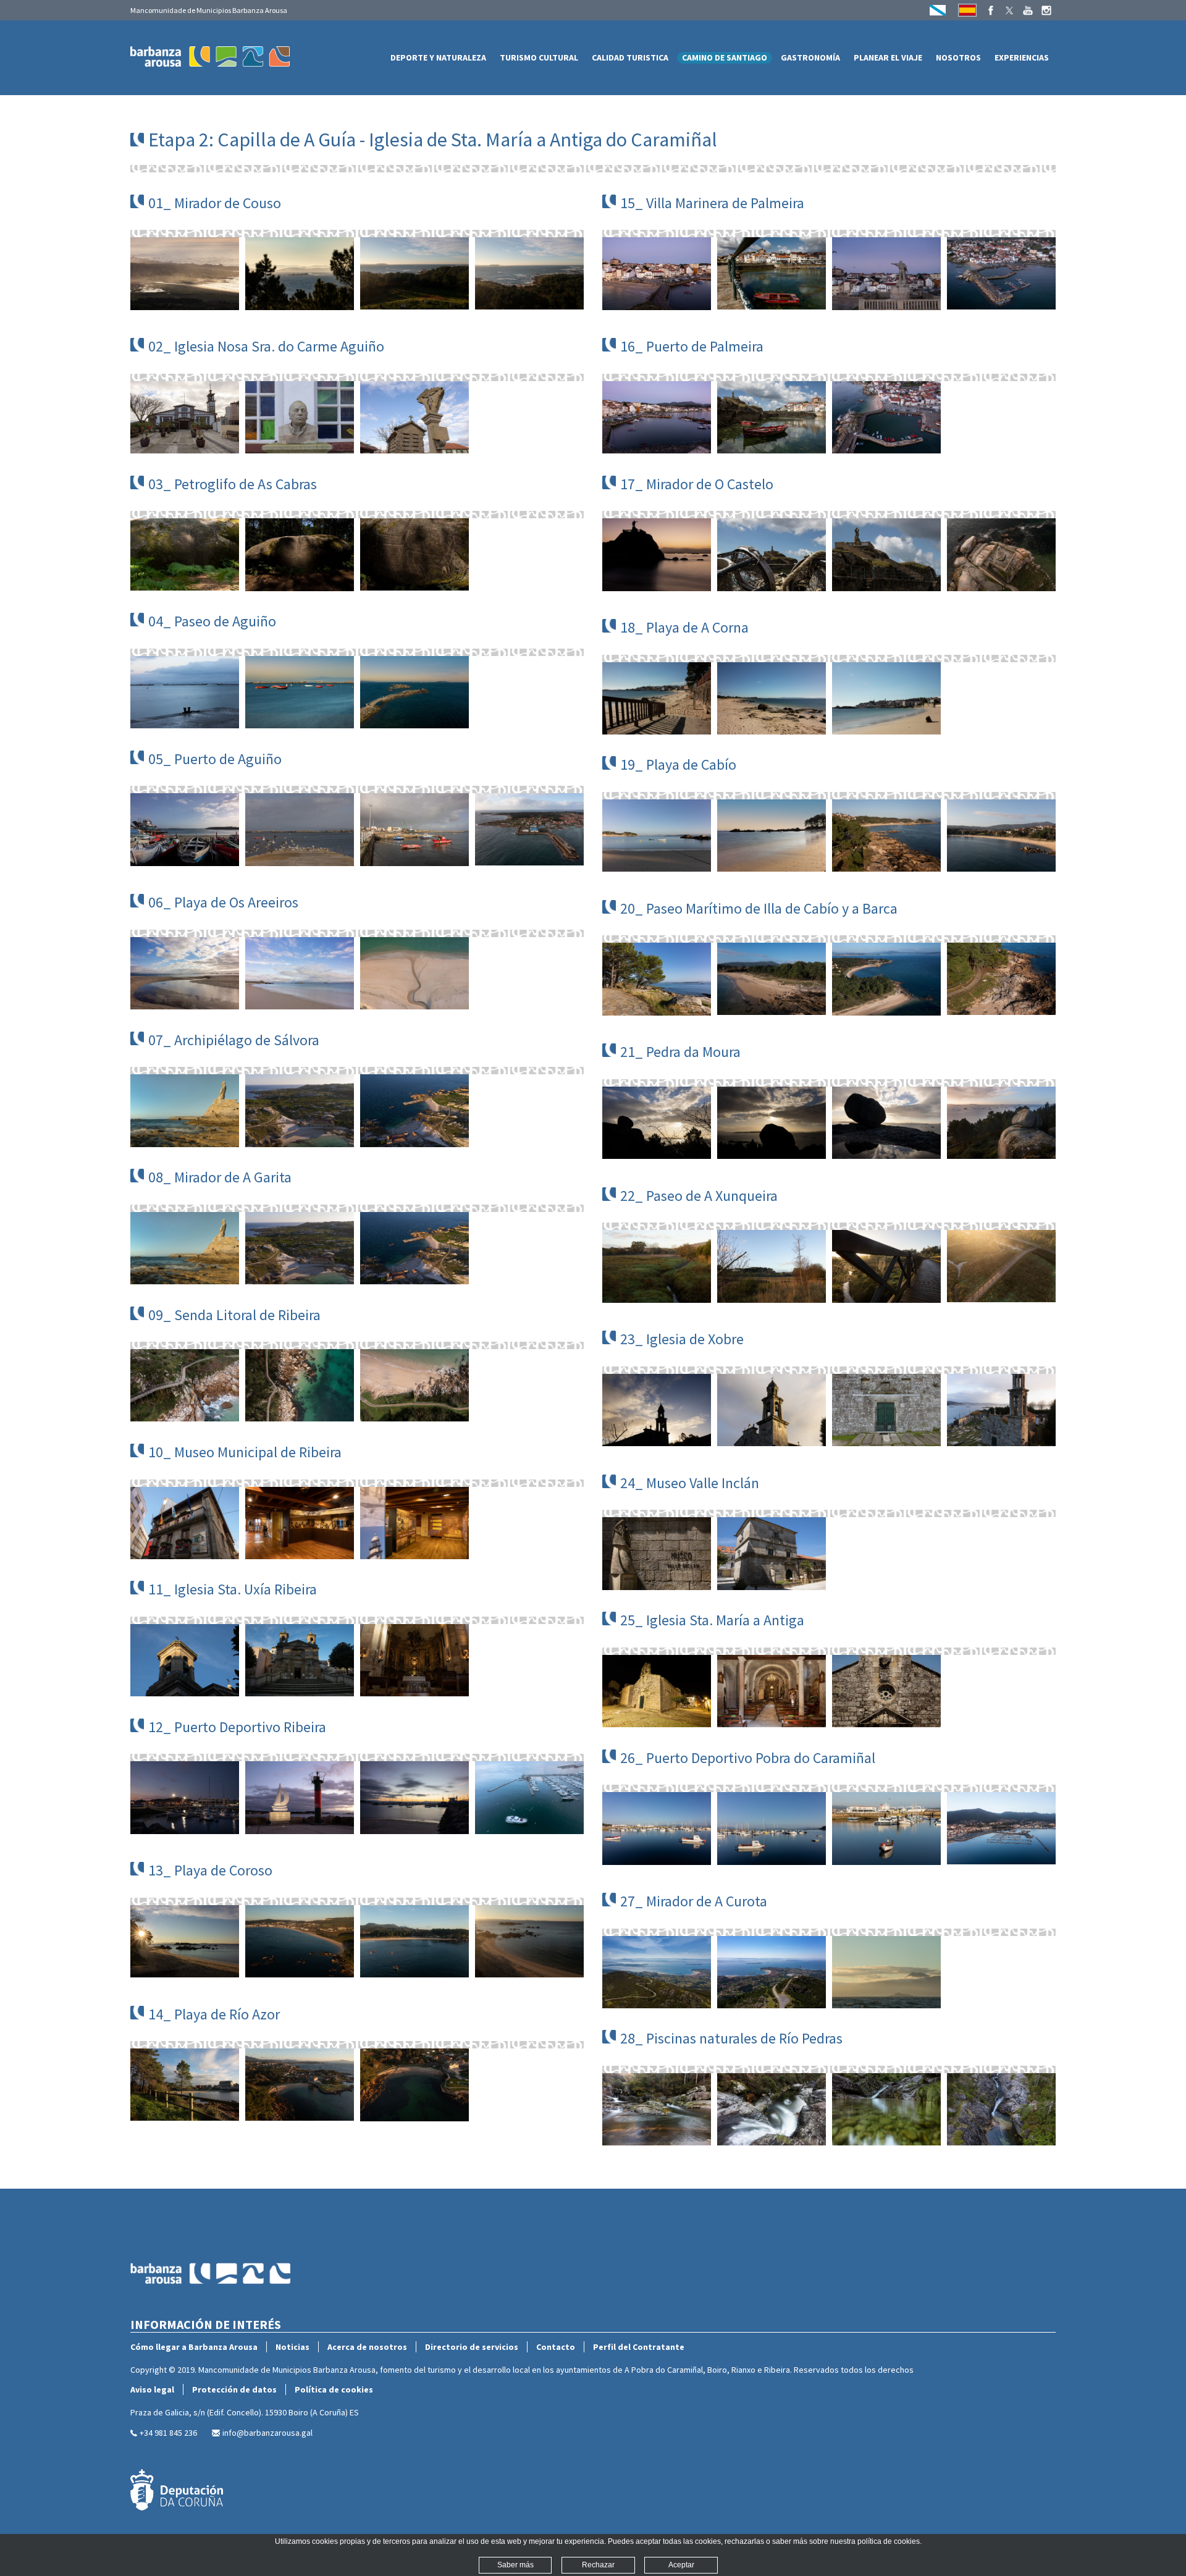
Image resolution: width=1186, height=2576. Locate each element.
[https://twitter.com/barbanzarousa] (1009, 11)
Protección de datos (234, 2389)
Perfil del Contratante (639, 2347)
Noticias (292, 2347)
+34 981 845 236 (168, 2433)
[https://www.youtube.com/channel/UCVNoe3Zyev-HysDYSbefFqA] (1028, 11)
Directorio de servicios (472, 2347)
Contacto (556, 2347)
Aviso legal (152, 2389)
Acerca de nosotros (367, 2347)
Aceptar (681, 2565)
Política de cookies (334, 2389)
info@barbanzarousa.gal (267, 2433)
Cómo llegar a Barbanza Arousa (194, 2347)
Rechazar (598, 2565)
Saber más (515, 2565)
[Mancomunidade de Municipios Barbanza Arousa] (211, 2311)
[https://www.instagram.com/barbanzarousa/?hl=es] (1046, 11)
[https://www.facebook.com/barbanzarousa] (991, 11)
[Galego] (938, 10)
